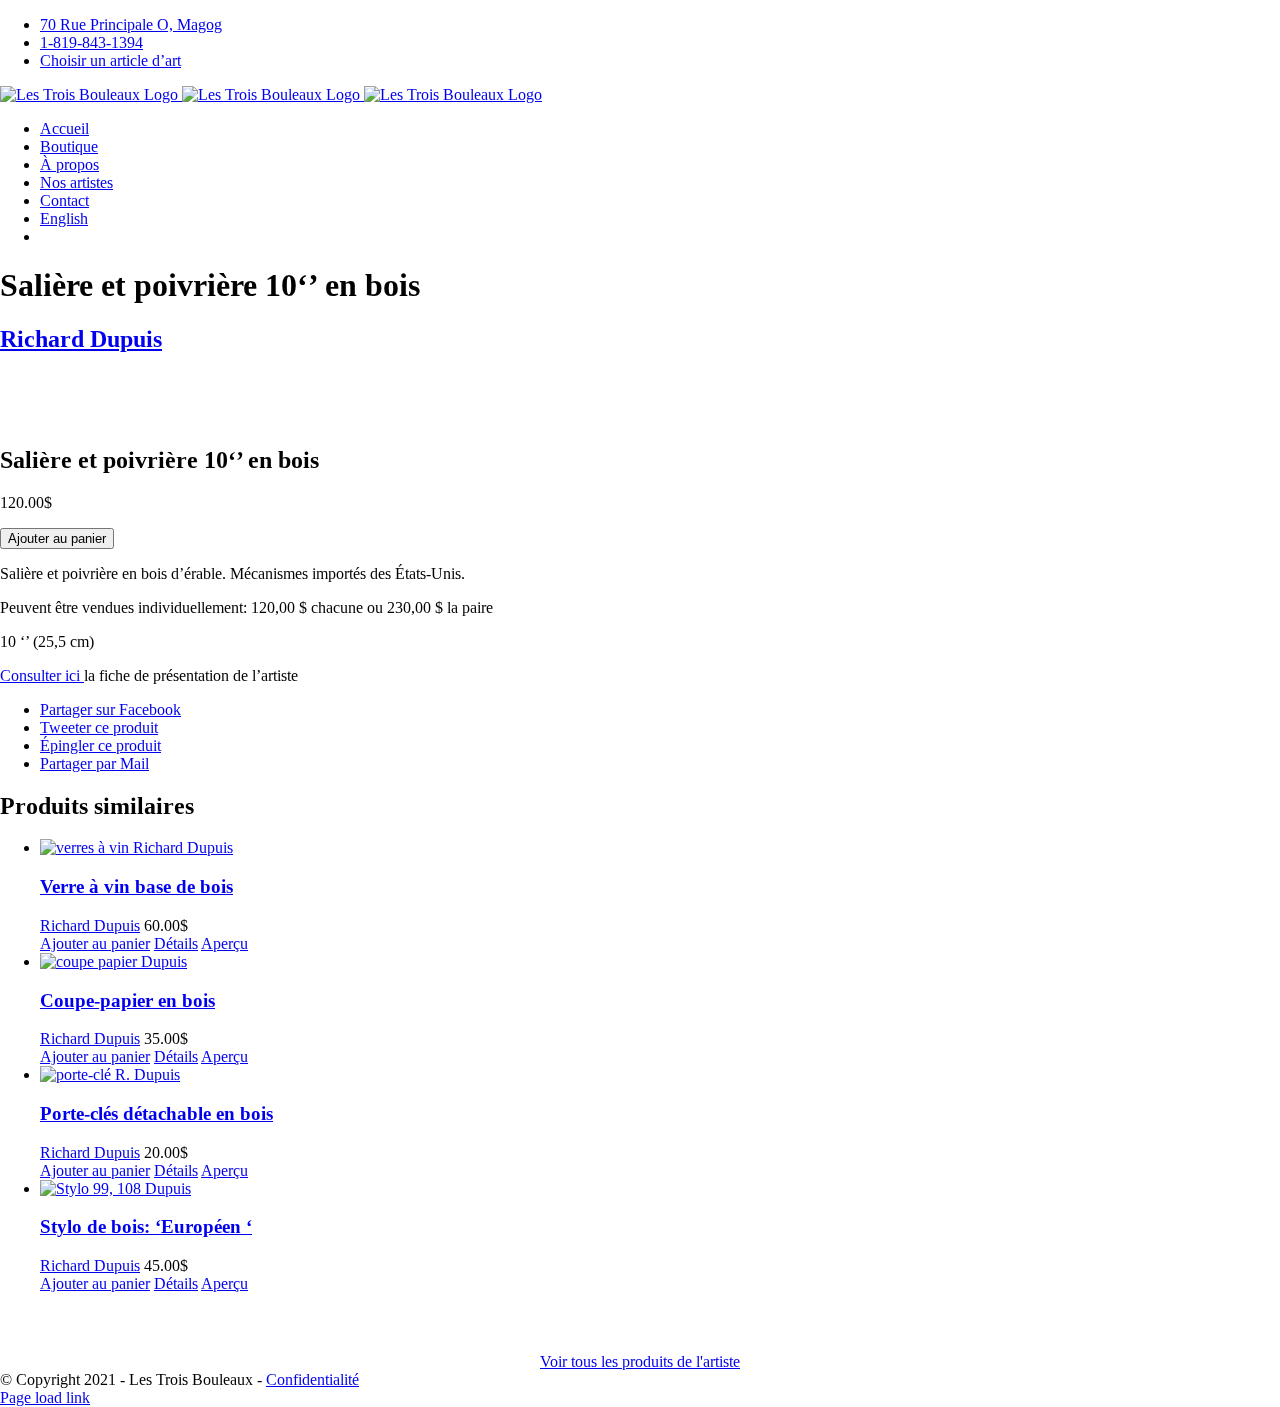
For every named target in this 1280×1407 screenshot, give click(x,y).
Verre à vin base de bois (136, 886)
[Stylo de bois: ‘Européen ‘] (660, 1189)
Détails (176, 943)
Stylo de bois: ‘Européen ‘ (146, 1226)
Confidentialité (312, 1379)
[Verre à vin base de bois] (660, 848)
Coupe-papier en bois (127, 1000)
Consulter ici (42, 675)
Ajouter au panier (57, 538)
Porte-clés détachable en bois (156, 1113)
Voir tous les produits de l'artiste (640, 1361)
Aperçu (224, 943)
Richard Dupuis (81, 339)
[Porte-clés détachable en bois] (660, 1075)
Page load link (45, 1397)
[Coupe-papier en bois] (660, 962)
